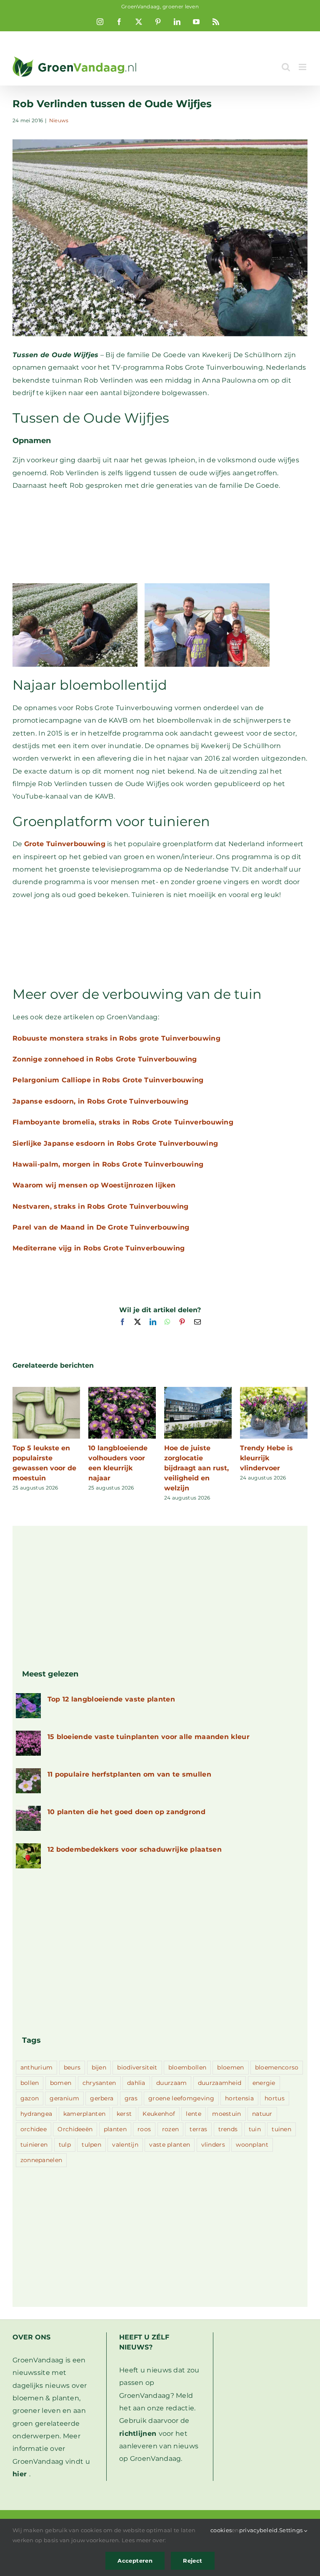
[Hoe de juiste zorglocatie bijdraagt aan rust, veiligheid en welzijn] (198, 1391)
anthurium (37, 2067)
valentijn (125, 2145)
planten (115, 2129)
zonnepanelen (41, 2160)
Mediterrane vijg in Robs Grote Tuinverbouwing (99, 1248)
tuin (255, 2129)
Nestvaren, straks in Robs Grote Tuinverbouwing (101, 1206)
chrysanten (99, 2083)
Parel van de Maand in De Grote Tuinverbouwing (101, 1227)
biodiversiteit (137, 2067)
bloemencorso (277, 2067)
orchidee (34, 2129)
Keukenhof (159, 2114)
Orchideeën (75, 2129)
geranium (64, 2098)
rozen (171, 2129)
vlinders (213, 2145)
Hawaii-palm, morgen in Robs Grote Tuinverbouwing (108, 1164)
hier (20, 2474)
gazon (30, 2098)
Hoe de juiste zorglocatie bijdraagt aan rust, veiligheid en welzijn (196, 1468)
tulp (65, 2145)
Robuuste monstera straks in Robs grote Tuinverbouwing (116, 1038)
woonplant (252, 2145)
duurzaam (171, 2083)
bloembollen (187, 2067)
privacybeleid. (259, 2530)
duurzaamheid (220, 2083)
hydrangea (36, 2114)
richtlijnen (138, 2434)
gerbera (102, 2098)
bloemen (230, 2067)
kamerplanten (85, 2114)
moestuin (226, 2114)
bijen (99, 2067)
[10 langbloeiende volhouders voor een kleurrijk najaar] (122, 1391)
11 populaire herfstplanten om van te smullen (129, 1774)
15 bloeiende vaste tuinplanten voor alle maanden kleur (149, 1737)
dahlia (136, 2083)
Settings (292, 2530)
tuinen (281, 2129)
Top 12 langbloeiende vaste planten (111, 1699)
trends (228, 2129)
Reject (192, 2561)
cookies (221, 2530)
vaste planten (170, 2145)
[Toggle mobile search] (286, 67)
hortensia (239, 2098)
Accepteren (135, 2561)
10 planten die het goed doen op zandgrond (126, 1812)
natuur (262, 2114)
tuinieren (34, 2145)
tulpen (91, 2145)
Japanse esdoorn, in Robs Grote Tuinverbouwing (101, 1101)
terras (198, 2129)
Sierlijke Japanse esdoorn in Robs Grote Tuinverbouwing (115, 1143)
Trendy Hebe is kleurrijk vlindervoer (266, 1458)
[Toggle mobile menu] (303, 67)
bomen (61, 2083)
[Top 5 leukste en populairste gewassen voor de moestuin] (46, 1391)
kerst (124, 2114)
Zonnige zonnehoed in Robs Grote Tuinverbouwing (105, 1059)
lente (194, 2114)
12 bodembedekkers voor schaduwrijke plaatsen (135, 1849)
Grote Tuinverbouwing (65, 844)
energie (264, 2083)
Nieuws (59, 120)
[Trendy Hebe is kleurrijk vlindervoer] (274, 1391)
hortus (275, 2098)
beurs (72, 2067)
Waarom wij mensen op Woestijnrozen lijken (94, 1185)
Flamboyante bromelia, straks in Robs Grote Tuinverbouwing (123, 1122)
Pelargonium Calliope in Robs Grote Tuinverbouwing (108, 1080)
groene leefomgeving (181, 2098)
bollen (30, 2083)
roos (144, 2129)
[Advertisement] (160, 538)
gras (131, 2098)
